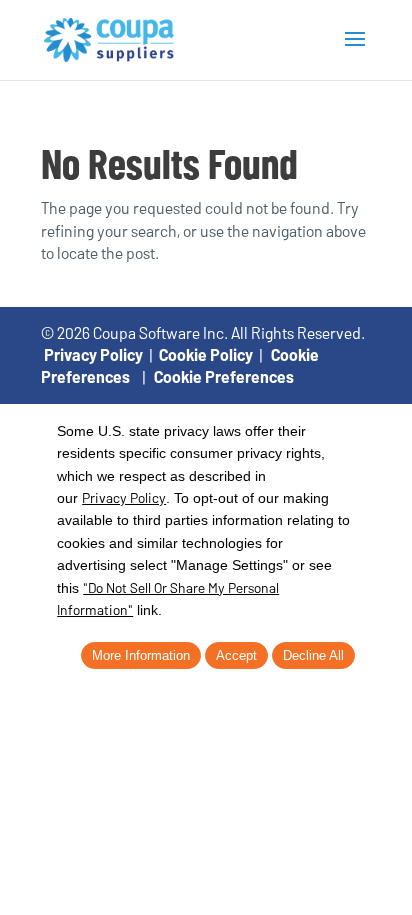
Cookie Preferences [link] (224, 376)
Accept (236, 655)
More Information (141, 655)
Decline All (313, 655)
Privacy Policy (93, 354)
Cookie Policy (206, 354)
